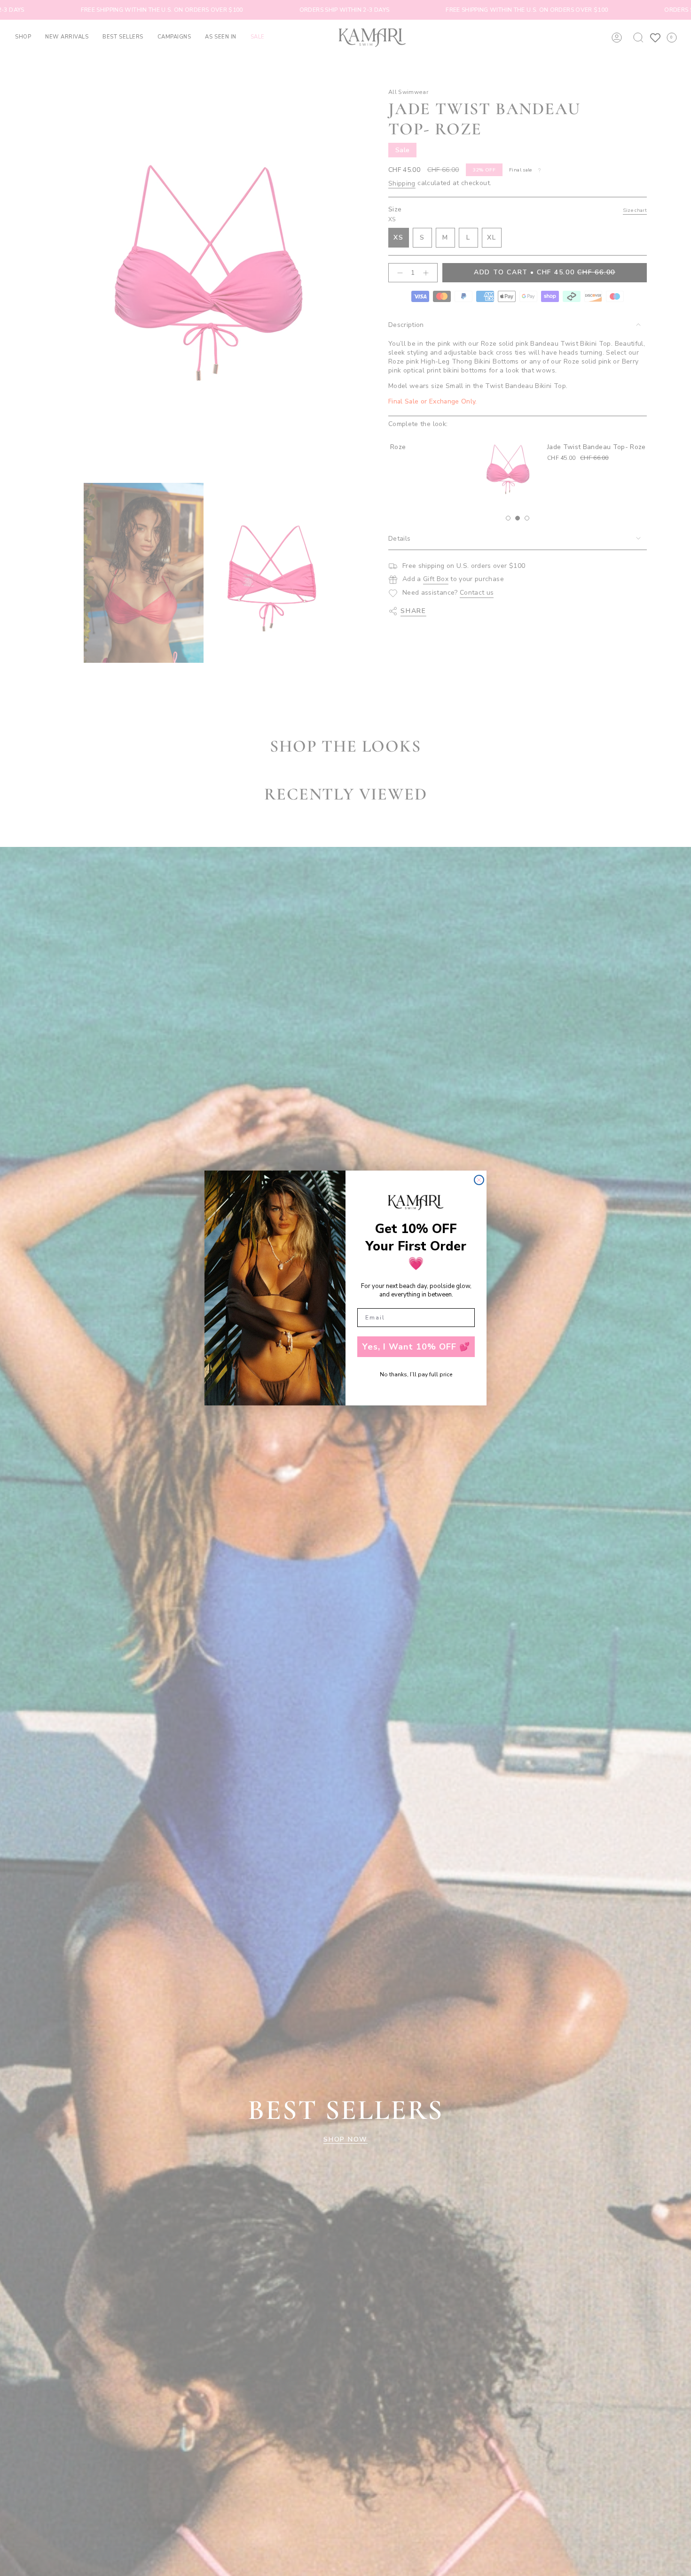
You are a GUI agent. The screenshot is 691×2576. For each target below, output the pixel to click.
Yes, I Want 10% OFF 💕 (416, 1347)
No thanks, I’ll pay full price (416, 1374)
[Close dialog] (479, 1180)
